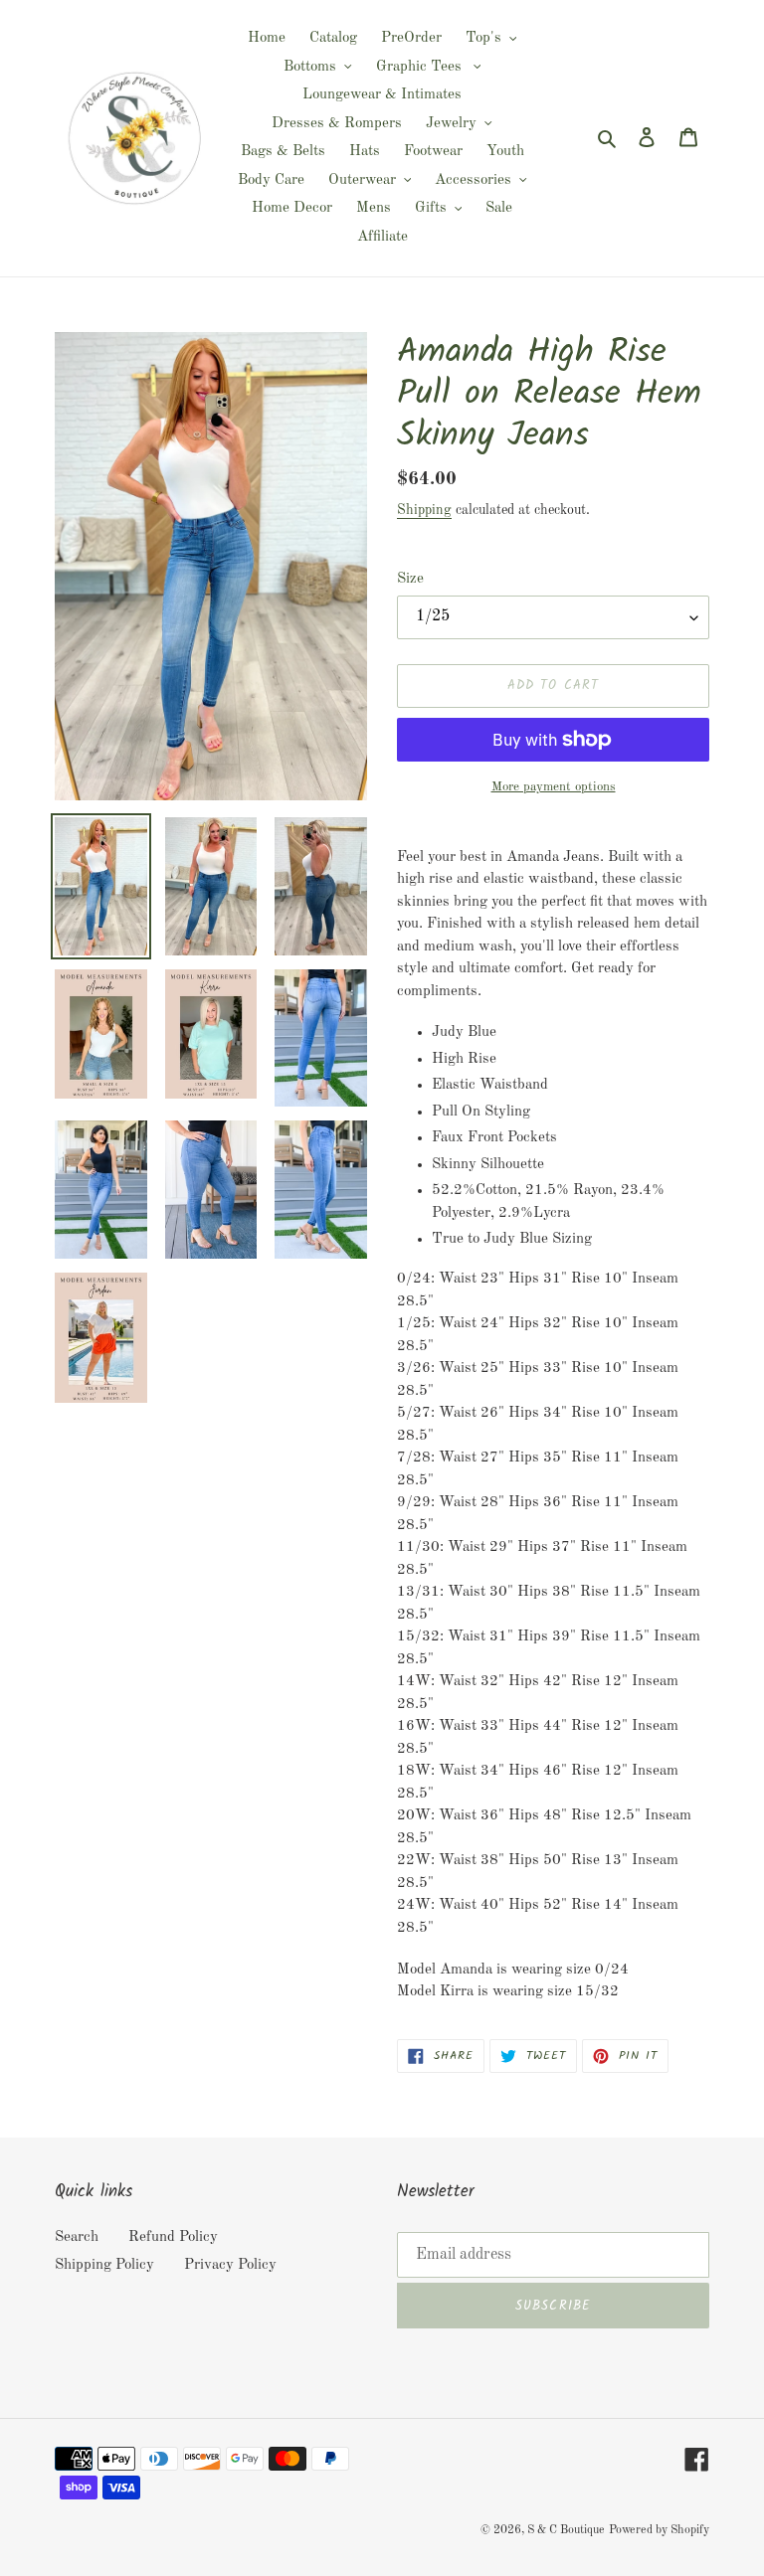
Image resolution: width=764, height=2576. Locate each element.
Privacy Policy (230, 2265)
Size (410, 579)
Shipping (424, 510)
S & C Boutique (566, 2530)
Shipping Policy (104, 2265)
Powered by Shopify (659, 2530)
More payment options (554, 787)
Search (77, 2237)
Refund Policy (173, 2237)
